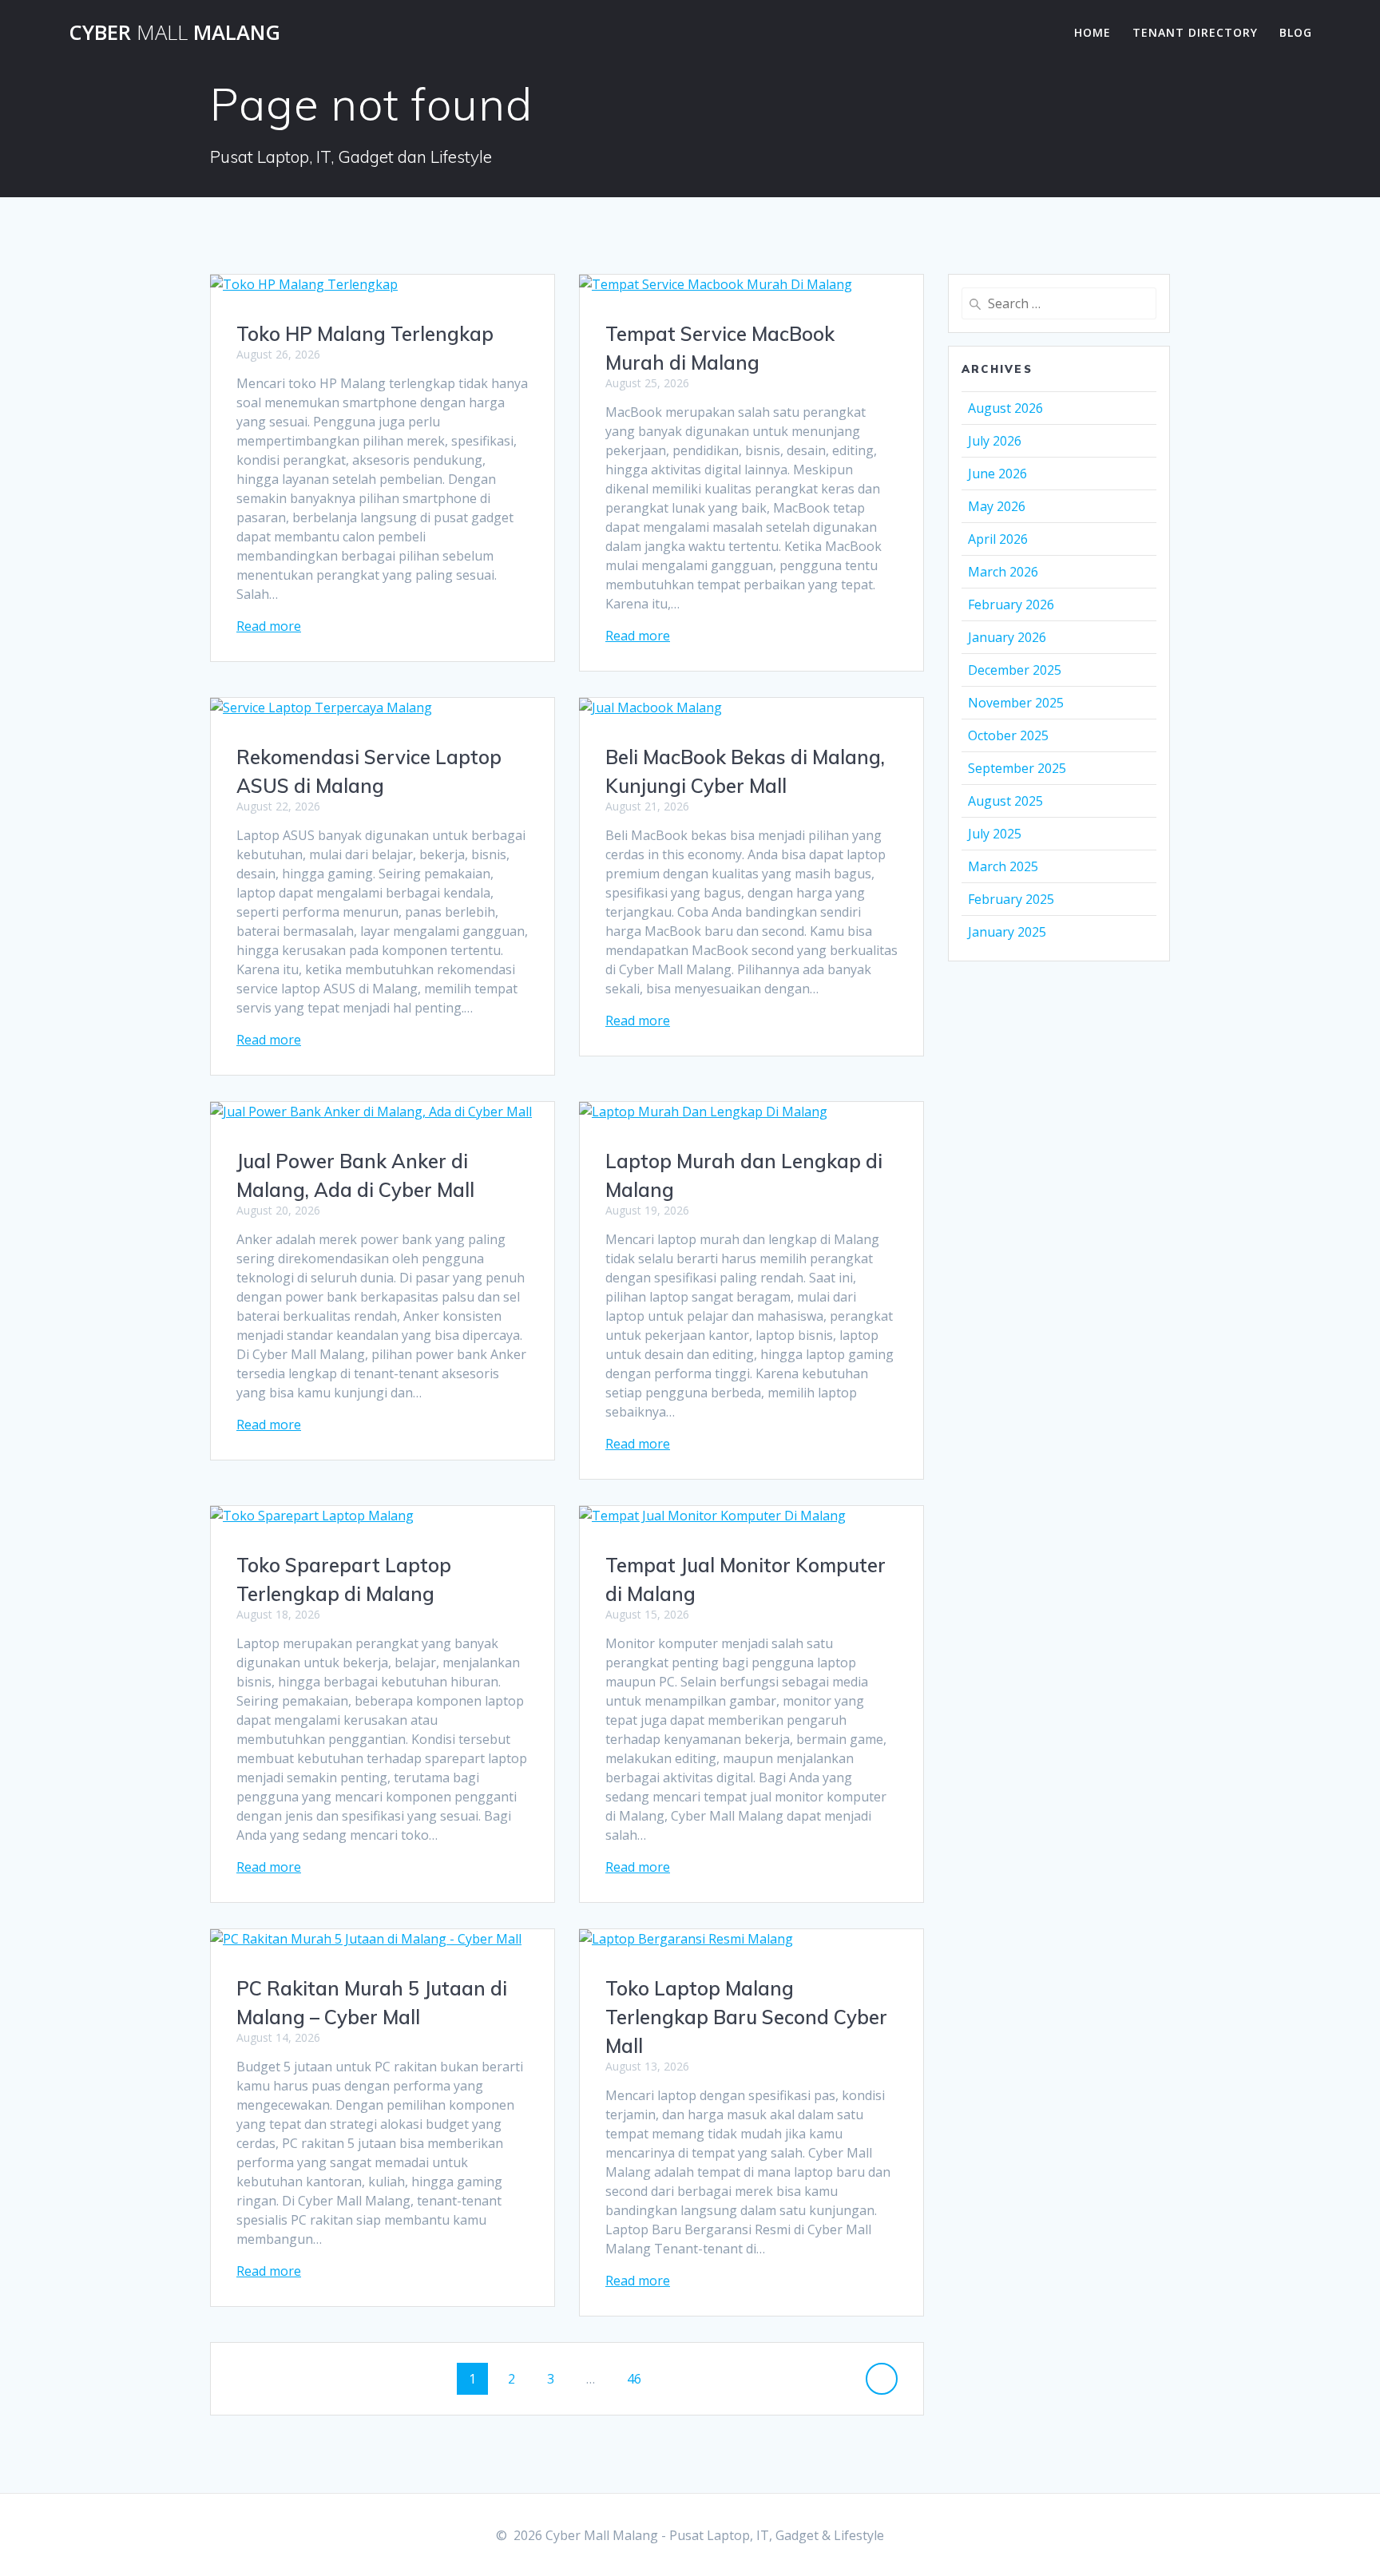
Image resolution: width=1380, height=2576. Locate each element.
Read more (269, 626)
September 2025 (1017, 768)
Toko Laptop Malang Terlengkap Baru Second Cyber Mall (746, 2017)
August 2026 (1005, 408)
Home (1092, 32)
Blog (1296, 32)
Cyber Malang (174, 33)
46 (640, 2378)
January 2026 (1007, 637)
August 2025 (1005, 801)
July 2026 (995, 441)
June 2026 (997, 474)
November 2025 (1016, 703)
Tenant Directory (1195, 32)
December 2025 (1015, 670)
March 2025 (1003, 866)
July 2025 (995, 834)
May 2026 (997, 506)
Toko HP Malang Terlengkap (365, 334)
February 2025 (1011, 899)
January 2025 (1007, 932)
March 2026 (1003, 572)
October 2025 (1008, 735)
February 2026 (1011, 604)
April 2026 (998, 539)
